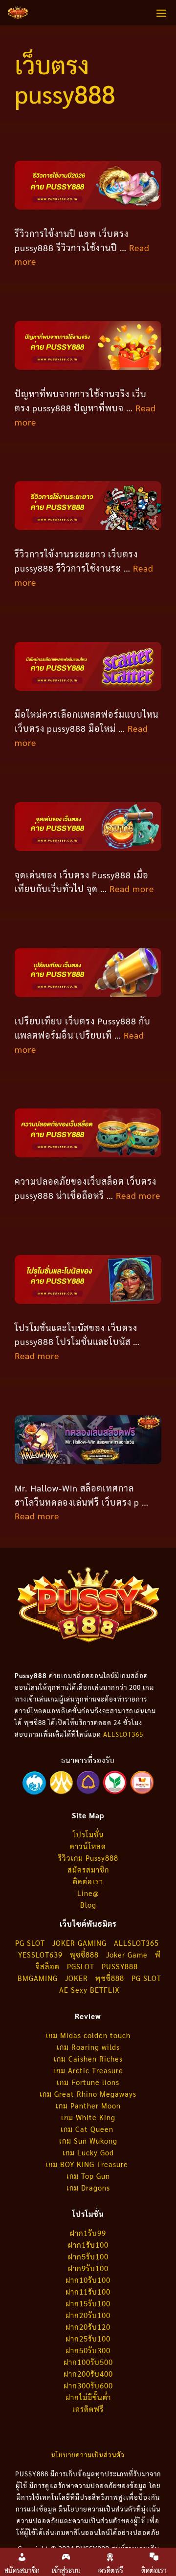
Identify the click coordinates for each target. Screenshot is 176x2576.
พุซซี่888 (84, 1954)
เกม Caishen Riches (88, 2058)
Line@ (88, 1893)
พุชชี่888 (110, 1978)
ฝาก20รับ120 (88, 2327)
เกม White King (88, 2117)
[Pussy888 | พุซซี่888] (18, 13)
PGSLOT (81, 1966)
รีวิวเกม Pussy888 (88, 1858)
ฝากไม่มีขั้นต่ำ (88, 2397)
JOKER (77, 1978)
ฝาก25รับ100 (88, 2338)
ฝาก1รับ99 (88, 2233)
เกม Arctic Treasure (88, 2070)
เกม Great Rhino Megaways (88, 2094)
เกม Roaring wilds (88, 2047)
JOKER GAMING (79, 1943)
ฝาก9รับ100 (88, 2268)
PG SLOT (30, 1943)
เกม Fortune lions (88, 2082)
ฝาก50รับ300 (88, 2350)
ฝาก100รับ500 (88, 2362)
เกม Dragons (88, 2187)
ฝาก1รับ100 (88, 2245)
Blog (88, 1905)
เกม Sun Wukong (88, 2140)
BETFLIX (105, 1990)
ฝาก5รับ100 (88, 2256)
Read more (132, 888)
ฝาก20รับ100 (88, 2315)
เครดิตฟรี (88, 2409)
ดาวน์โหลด (88, 1846)
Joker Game (127, 1954)
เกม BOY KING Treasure (88, 2164)
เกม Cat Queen (88, 2129)
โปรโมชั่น (88, 1834)
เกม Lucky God (88, 2152)
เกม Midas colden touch (88, 2035)
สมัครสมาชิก (88, 1869)
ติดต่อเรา (88, 1881)
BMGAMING (38, 1978)
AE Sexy (73, 1990)
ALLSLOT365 (123, 1734)
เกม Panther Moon (88, 2105)
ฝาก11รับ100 (88, 2291)
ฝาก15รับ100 (88, 2303)
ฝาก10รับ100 (88, 2280)
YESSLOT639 (40, 1954)
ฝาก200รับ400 (88, 2374)
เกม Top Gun (88, 2176)
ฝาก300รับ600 (88, 2385)
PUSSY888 (120, 1966)
